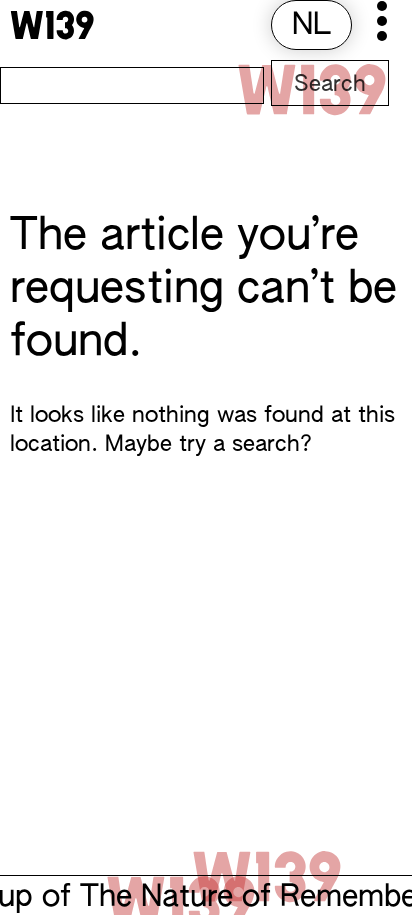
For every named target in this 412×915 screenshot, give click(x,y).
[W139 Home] (52, 25)
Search (330, 85)
